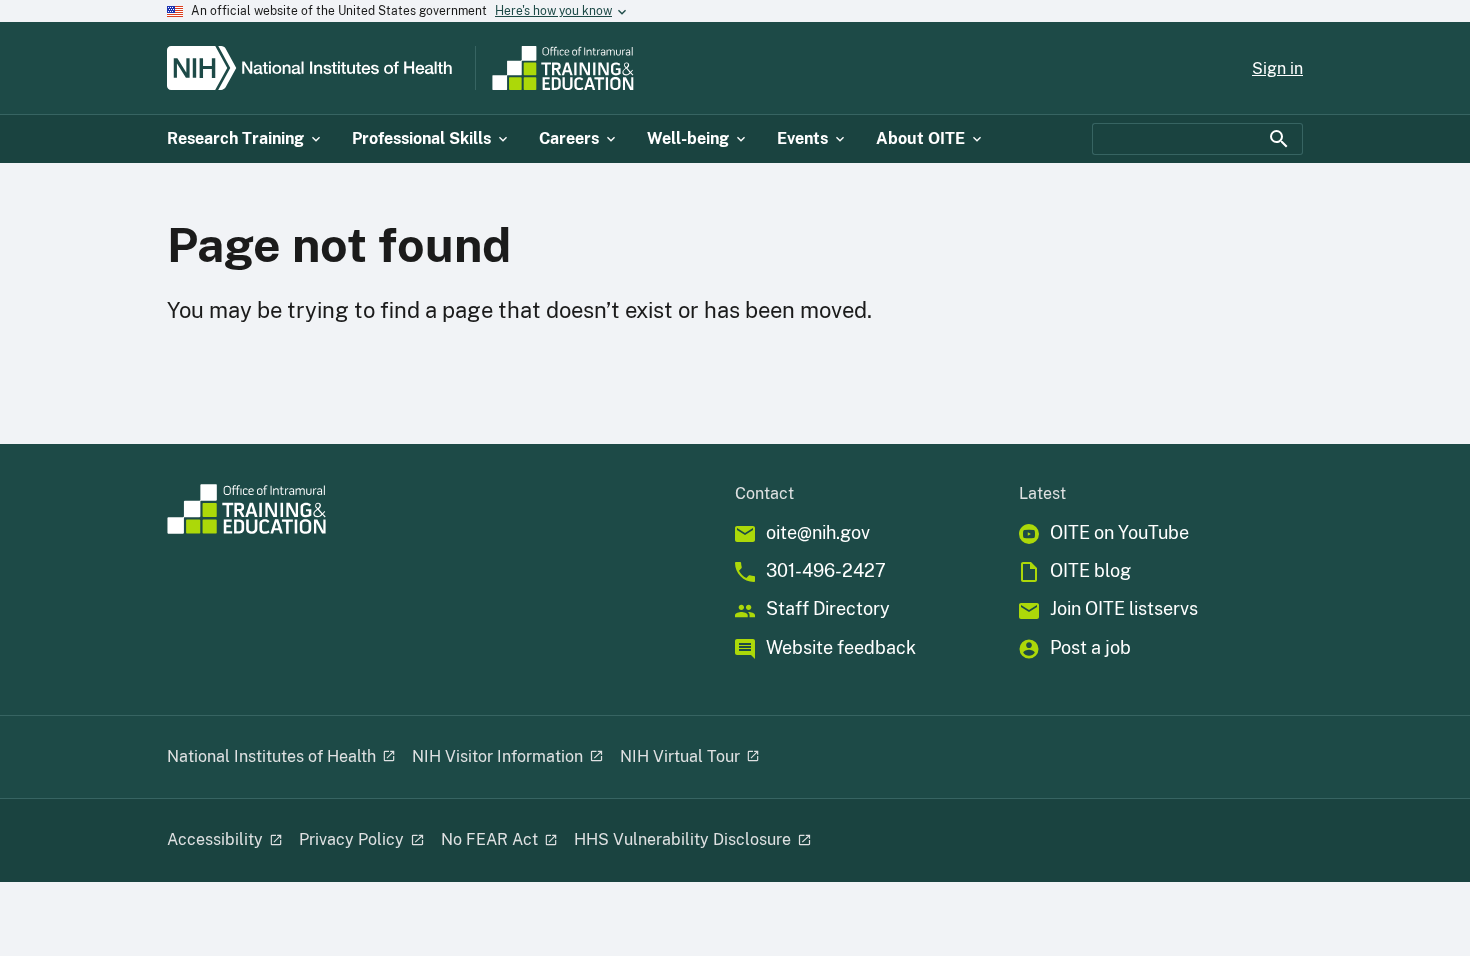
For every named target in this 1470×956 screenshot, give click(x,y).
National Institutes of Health (271, 756)
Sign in (1277, 68)
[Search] (1279, 139)
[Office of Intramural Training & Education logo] (642, 68)
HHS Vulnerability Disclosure (682, 839)
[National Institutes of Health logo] (317, 68)
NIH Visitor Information (497, 756)
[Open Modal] (388, 757)
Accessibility (215, 839)
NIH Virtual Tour (680, 756)
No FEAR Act (489, 839)
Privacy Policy (351, 839)
